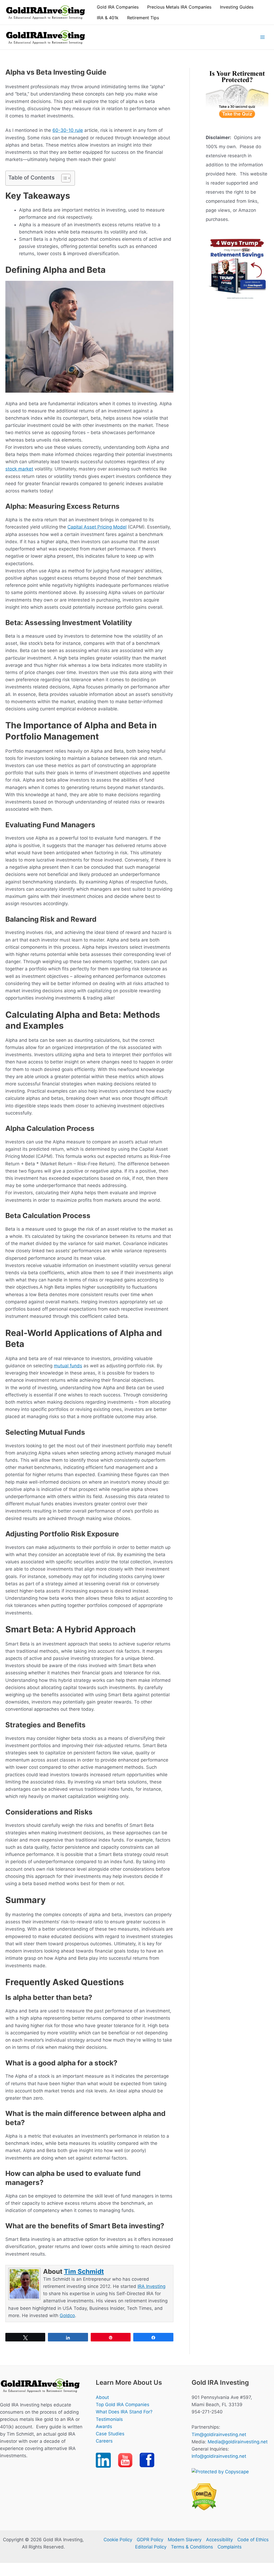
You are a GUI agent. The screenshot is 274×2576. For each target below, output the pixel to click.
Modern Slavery (185, 2540)
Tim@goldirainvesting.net (219, 2435)
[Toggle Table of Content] (63, 178)
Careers (104, 2441)
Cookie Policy (118, 2540)
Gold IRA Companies (118, 7)
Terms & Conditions (192, 2547)
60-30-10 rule (68, 130)
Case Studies (110, 2434)
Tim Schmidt (84, 2271)
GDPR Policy (150, 2540)
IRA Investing (151, 2286)
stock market (19, 469)
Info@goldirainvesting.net (219, 2456)
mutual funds (68, 1366)
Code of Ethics (253, 2540)
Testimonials (109, 2419)
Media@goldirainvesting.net (238, 2442)
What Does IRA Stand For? (124, 2412)
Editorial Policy (151, 2547)
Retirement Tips (143, 18)
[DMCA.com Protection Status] (204, 2497)
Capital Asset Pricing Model (97, 527)
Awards (104, 2426)
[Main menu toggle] (263, 37)
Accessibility (219, 2540)
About (102, 2397)
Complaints (230, 2547)
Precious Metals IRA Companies (179, 7)
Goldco (67, 2315)
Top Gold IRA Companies (123, 2405)
